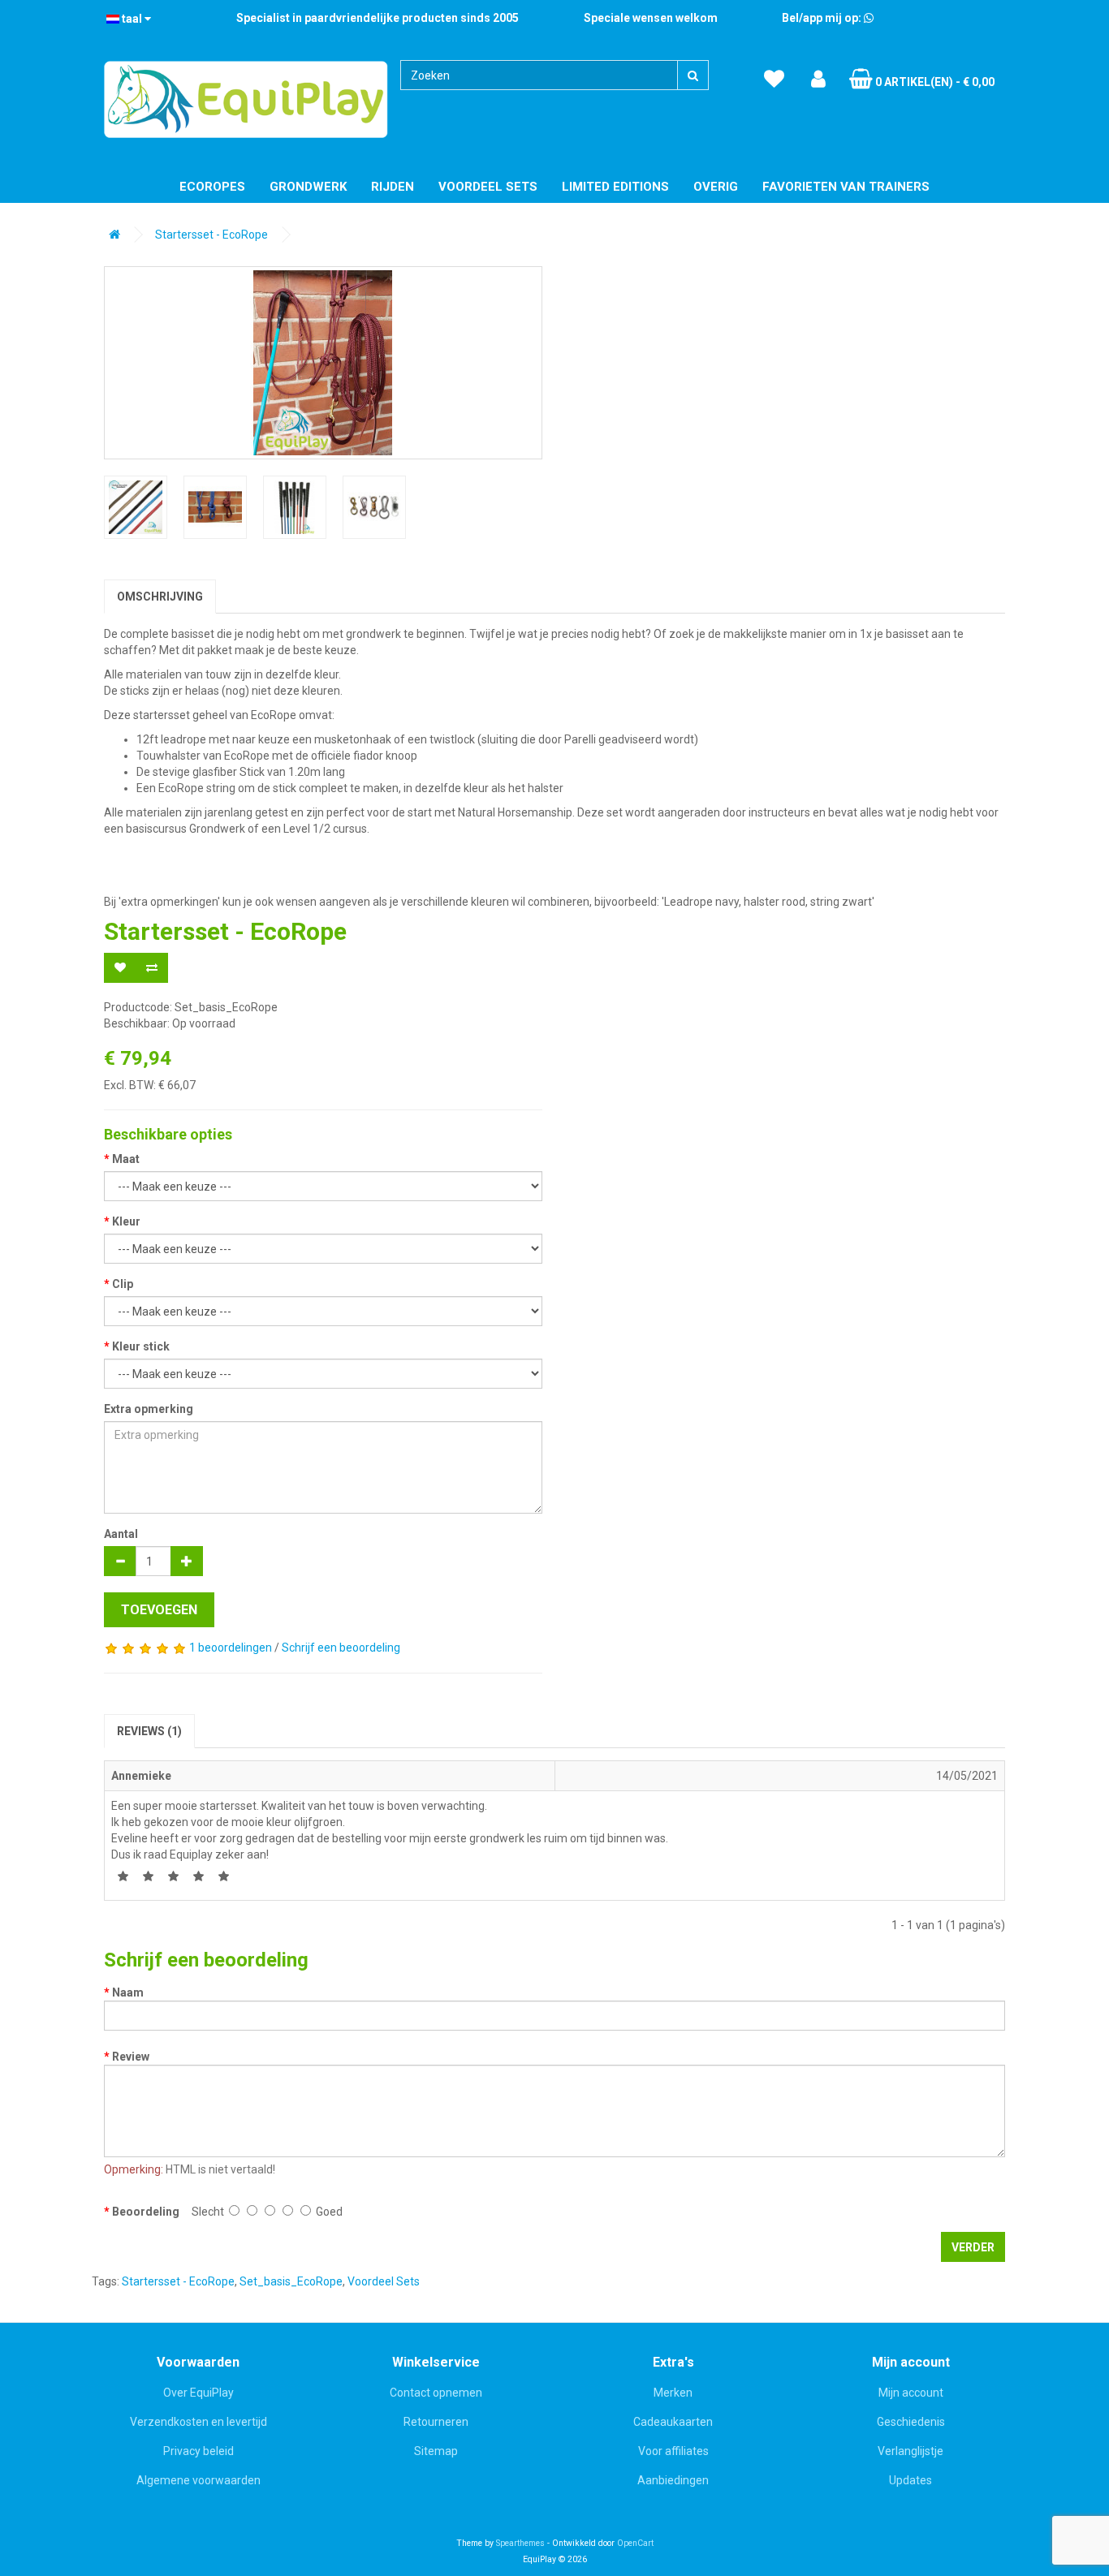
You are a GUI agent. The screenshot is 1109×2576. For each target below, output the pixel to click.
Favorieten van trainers (846, 187)
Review (131, 2057)
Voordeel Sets (488, 187)
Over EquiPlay (198, 2393)
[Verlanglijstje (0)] (774, 80)
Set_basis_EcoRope (291, 2281)
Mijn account (911, 2393)
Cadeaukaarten (673, 2422)
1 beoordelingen (231, 1648)
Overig (716, 187)
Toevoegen (159, 1610)
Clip (123, 1284)
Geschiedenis (911, 2422)
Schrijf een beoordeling (341, 1648)
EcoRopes (212, 187)
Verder (973, 2247)
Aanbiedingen (673, 2480)
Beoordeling (146, 2212)
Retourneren (436, 2422)
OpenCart (635, 2543)
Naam (128, 1992)
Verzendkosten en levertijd (198, 2422)
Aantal (121, 1534)
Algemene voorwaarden (198, 2480)
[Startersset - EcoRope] (323, 363)
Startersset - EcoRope (211, 235)
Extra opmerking (149, 1409)
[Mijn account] (818, 80)
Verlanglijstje (911, 2451)
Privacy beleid (198, 2451)
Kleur (126, 1221)
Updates (911, 2480)
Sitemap (436, 2451)
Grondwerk (308, 187)
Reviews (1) (149, 1731)
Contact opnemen (436, 2393)
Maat (126, 1159)
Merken (673, 2393)
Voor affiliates (673, 2451)
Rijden (393, 187)
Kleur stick (141, 1346)
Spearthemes (520, 2543)
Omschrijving (160, 597)
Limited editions (615, 187)
